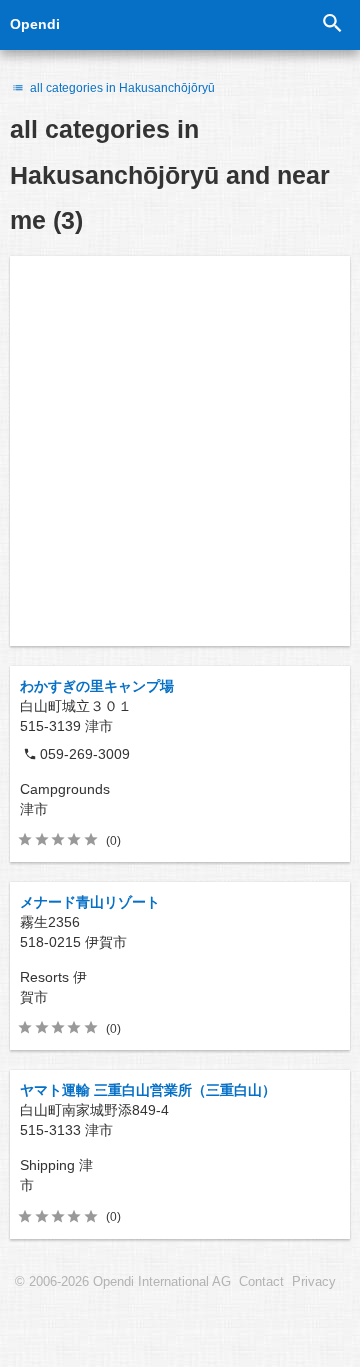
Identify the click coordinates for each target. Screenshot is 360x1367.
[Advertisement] (180, 451)
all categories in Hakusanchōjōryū (121, 88)
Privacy (314, 1282)
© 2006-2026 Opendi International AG (123, 1282)
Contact (261, 1282)
